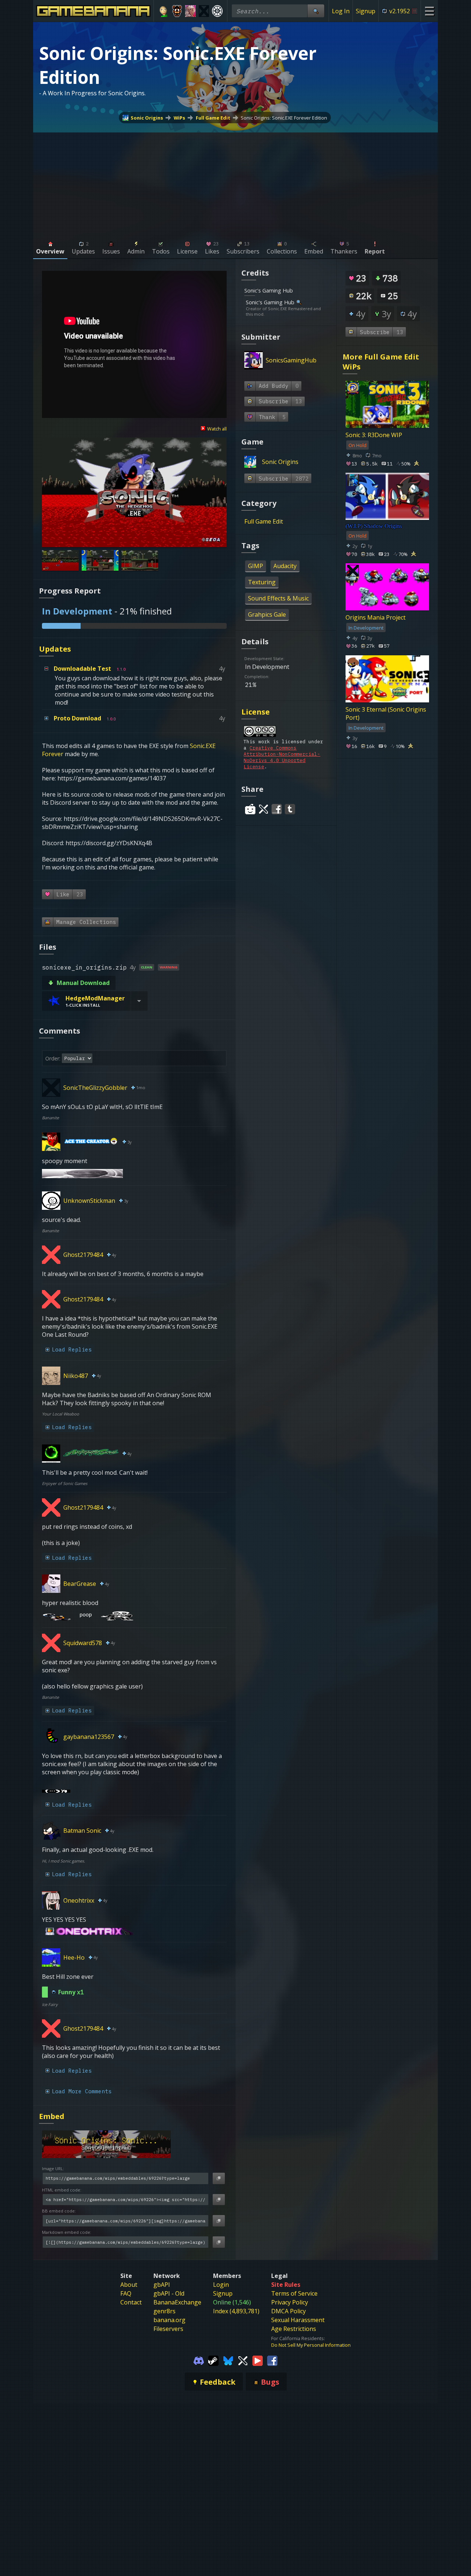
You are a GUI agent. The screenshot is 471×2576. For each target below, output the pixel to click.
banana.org (169, 2320)
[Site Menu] (429, 11)
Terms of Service (294, 2293)
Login (221, 2285)
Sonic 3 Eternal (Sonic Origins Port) (386, 713)
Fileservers (168, 2329)
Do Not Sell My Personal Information (311, 2345)
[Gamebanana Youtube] (258, 2360)
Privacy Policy (290, 2302)
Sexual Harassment (298, 2320)
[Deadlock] (217, 11)
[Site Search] (316, 11)
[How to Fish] (204, 11)
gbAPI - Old (169, 2293)
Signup (366, 11)
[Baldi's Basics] (164, 11)
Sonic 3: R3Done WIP (374, 435)
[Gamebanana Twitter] (243, 2360)
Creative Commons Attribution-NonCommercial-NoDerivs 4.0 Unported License (282, 757)
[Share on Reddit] (250, 809)
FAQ (126, 2293)
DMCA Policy (288, 2311)
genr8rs (164, 2311)
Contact (131, 2302)
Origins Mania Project (376, 617)
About (129, 2285)
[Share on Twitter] (263, 809)
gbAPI (162, 2285)
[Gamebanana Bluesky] (228, 2360)
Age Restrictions (294, 2329)
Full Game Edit (213, 118)
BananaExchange (177, 2302)
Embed (52, 2116)
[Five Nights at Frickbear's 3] (177, 11)
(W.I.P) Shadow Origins (374, 526)
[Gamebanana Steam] (213, 2360)
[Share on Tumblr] (290, 809)
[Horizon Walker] (190, 11)
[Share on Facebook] (277, 809)
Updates (55, 649)
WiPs (179, 118)
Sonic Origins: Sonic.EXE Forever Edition (284, 118)
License (256, 712)
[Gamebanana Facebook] (272, 2360)
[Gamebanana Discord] (199, 2360)
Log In (341, 11)
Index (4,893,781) (236, 2311)
